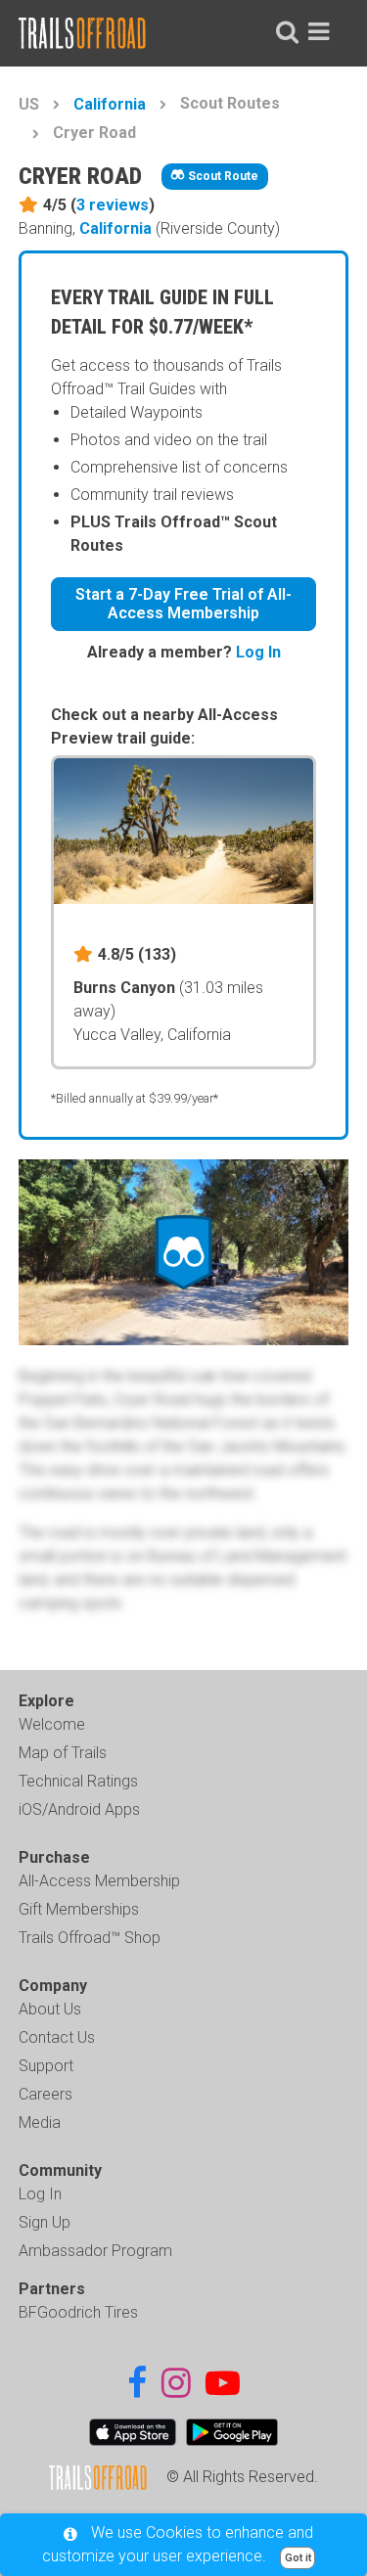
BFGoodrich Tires (78, 2312)
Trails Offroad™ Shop (90, 1938)
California (110, 104)
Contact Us (57, 2037)
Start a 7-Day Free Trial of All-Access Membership (183, 604)
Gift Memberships (79, 1909)
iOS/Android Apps (79, 1809)
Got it (298, 2558)
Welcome (52, 1724)
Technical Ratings (78, 1781)
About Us (50, 2009)
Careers (46, 2094)
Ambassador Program (95, 2251)
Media (40, 2123)
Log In (258, 652)
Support (46, 2066)
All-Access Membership (99, 1881)
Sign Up (45, 2222)
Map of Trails (63, 1753)
